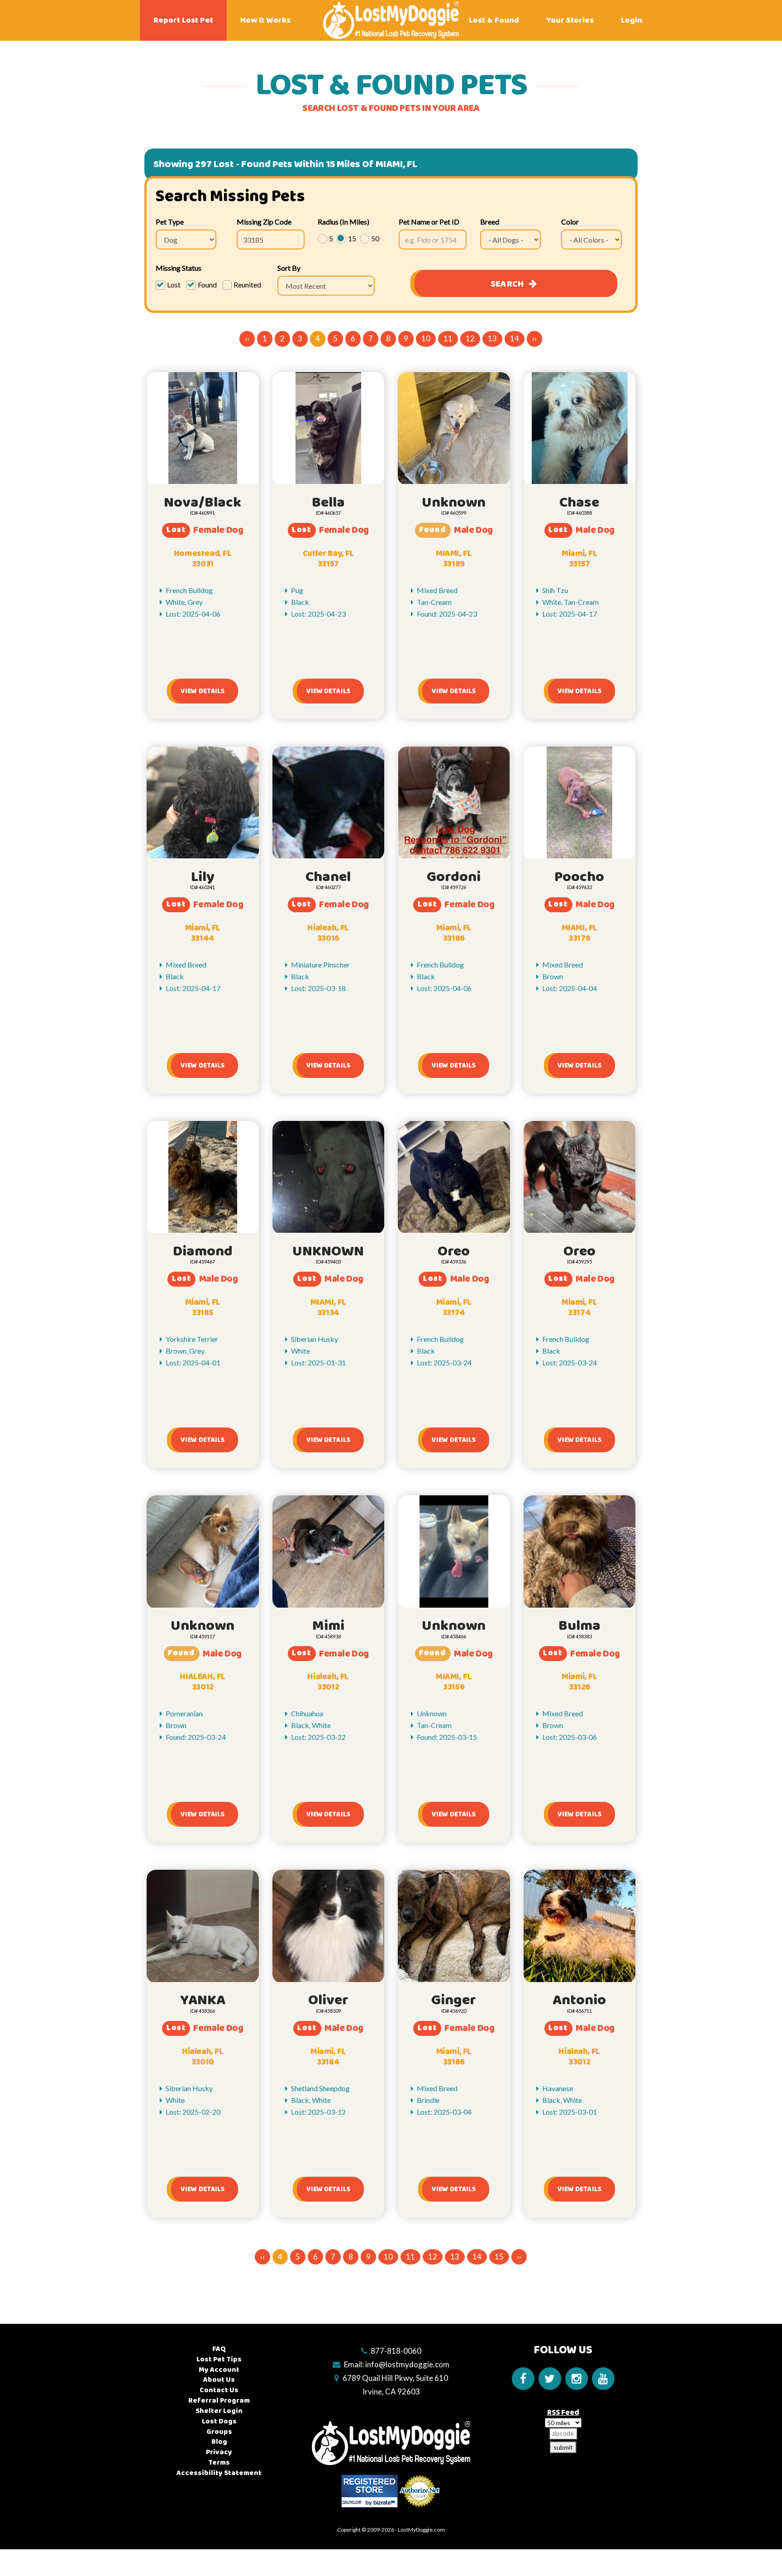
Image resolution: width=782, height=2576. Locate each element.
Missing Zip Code (264, 222)
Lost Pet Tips (219, 2359)
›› (534, 338)
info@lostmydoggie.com (407, 2364)
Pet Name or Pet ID (429, 222)
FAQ (219, 2349)
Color (570, 222)
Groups (219, 2432)
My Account (219, 2370)
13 (492, 338)
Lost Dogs (219, 2421)
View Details (203, 691)
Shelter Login (219, 2411)
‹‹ (247, 338)
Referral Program (219, 2401)
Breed (490, 222)
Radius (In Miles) (343, 222)
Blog (219, 2442)
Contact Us (219, 2390)
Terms (219, 2463)
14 (515, 338)
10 (426, 338)
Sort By (289, 268)
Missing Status (179, 268)
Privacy (219, 2452)
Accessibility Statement (219, 2473)
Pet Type (170, 222)
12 (470, 338)
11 (448, 338)
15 (499, 2257)
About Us (219, 2380)
